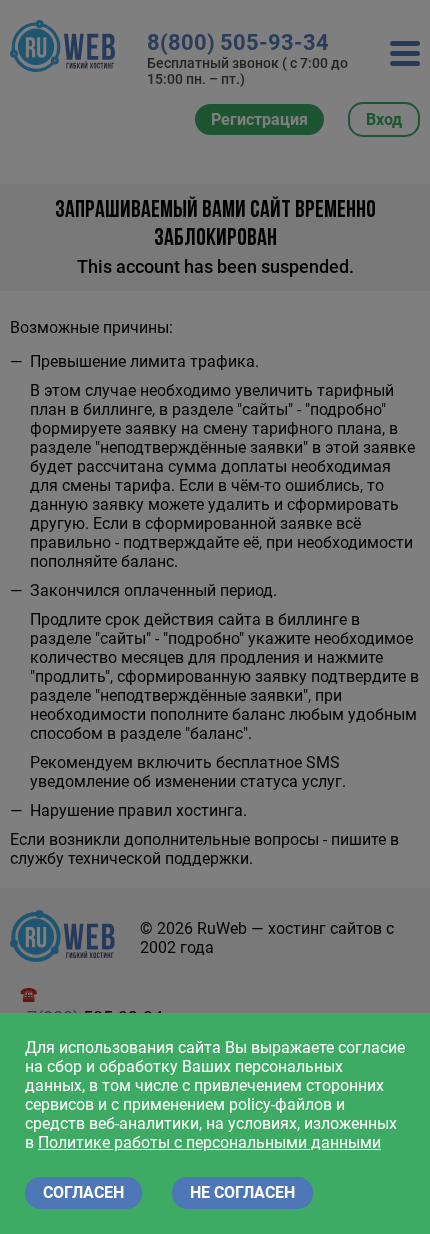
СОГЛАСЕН (83, 1192)
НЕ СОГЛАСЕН (242, 1192)
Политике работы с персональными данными (209, 1142)
